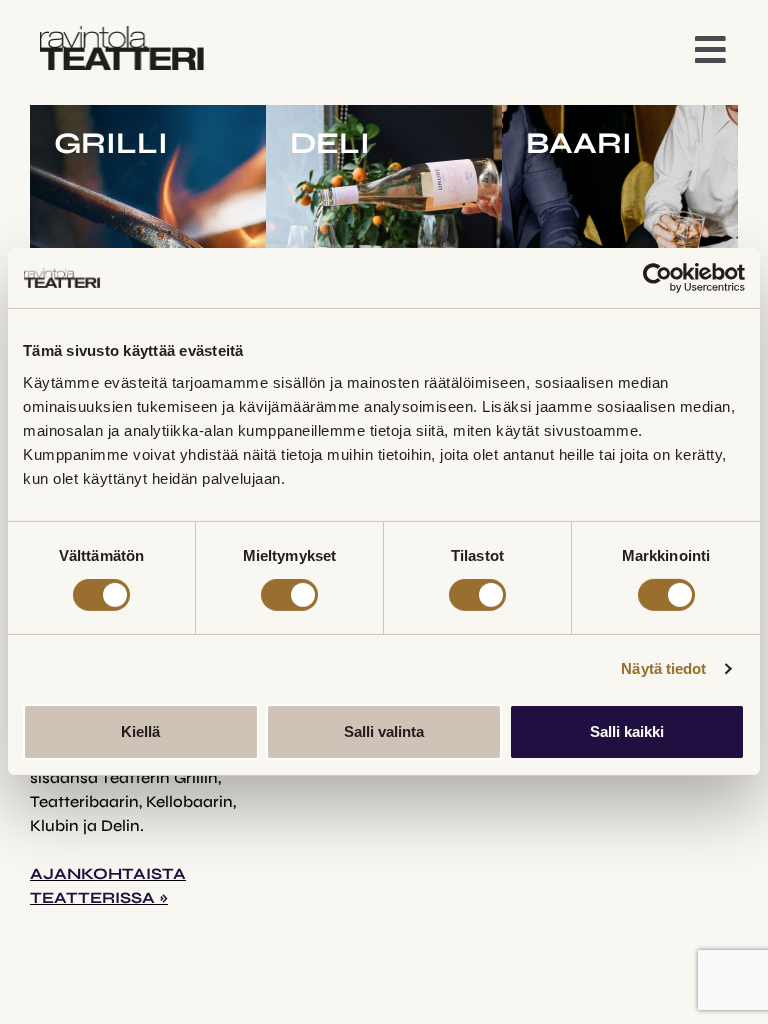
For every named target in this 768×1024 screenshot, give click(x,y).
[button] (711, 51)
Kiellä (140, 731)
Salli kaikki (627, 731)
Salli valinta (384, 731)
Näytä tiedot (663, 668)
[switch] (289, 595)
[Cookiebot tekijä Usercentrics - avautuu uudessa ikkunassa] (657, 278)
